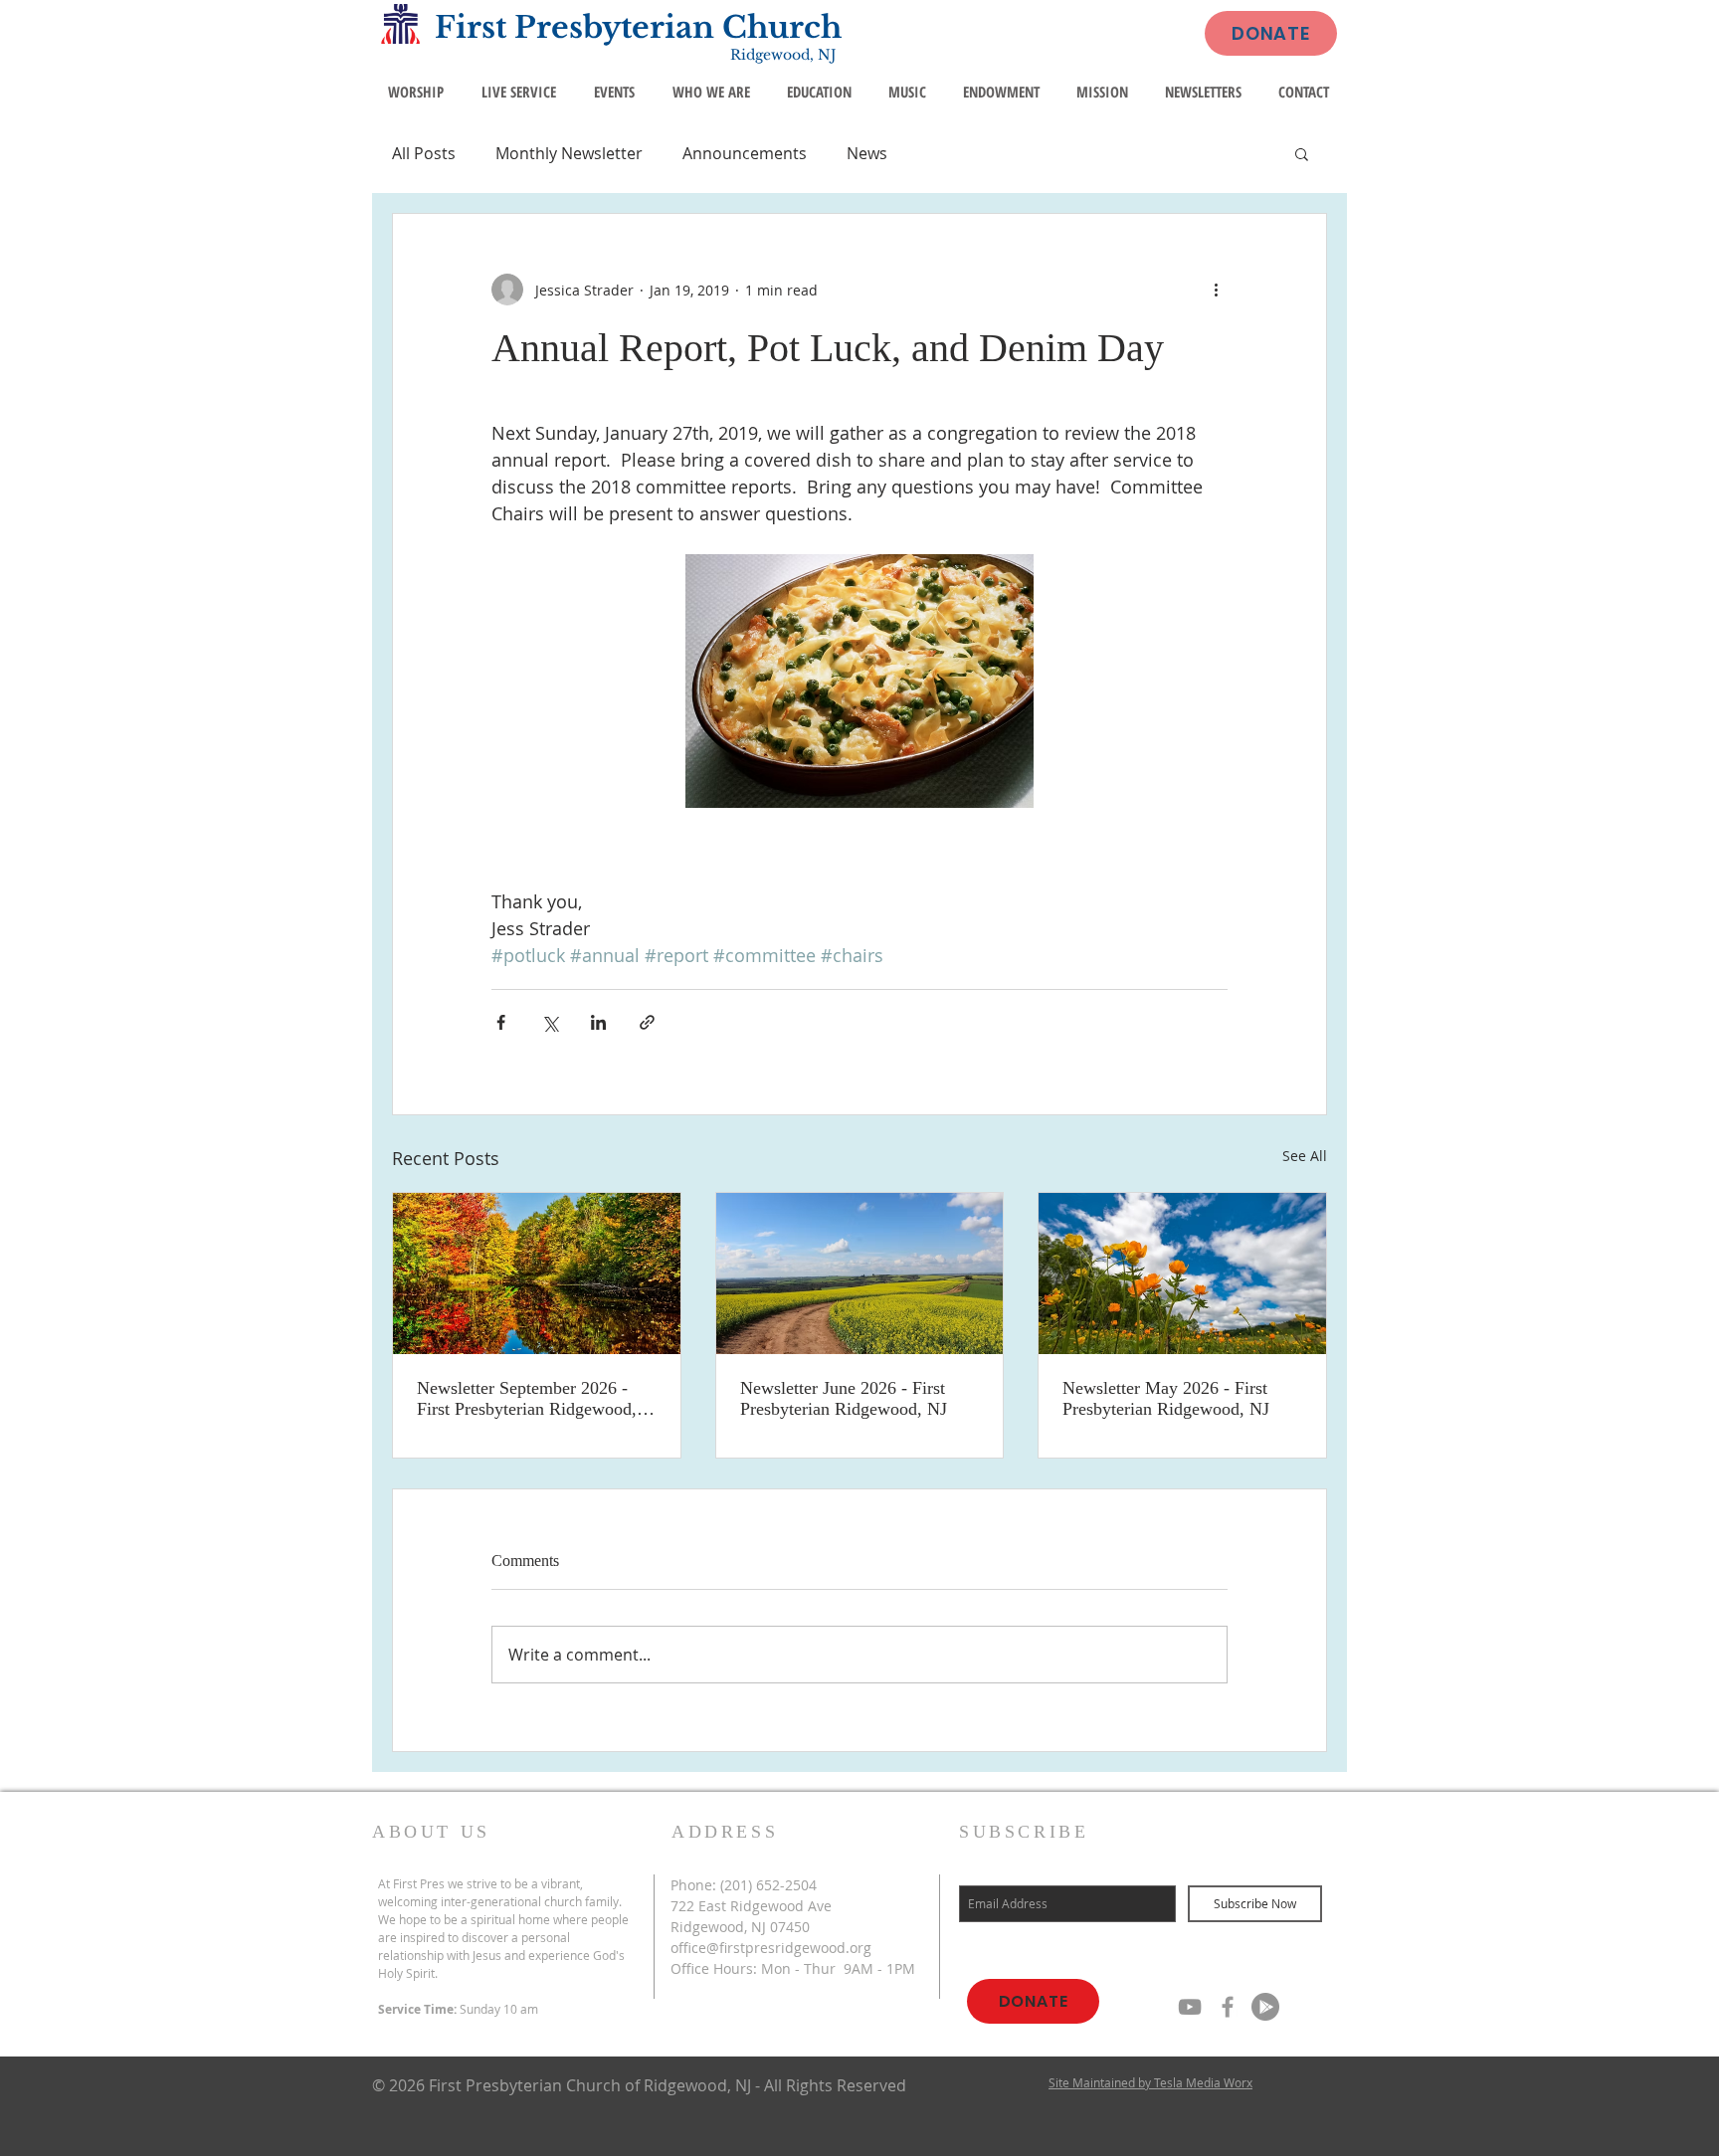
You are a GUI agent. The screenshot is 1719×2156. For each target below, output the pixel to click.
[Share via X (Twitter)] (550, 1022)
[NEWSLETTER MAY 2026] (1182, 1274)
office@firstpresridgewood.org (771, 1948)
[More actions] (1216, 290)
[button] (1302, 153)
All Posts (424, 153)
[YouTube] (1190, 2007)
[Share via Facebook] (501, 1022)
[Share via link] (647, 1022)
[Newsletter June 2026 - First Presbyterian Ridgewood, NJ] (860, 1274)
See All (1305, 1156)
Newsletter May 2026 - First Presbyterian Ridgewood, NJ (1166, 1398)
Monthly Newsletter (569, 153)
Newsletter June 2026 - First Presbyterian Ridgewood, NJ (844, 1398)
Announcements (745, 153)
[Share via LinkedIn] (598, 1022)
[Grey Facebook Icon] (1228, 2007)
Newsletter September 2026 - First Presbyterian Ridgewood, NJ (527, 1399)
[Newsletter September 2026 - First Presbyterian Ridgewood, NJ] (537, 1274)
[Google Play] (1265, 2007)
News (867, 153)
